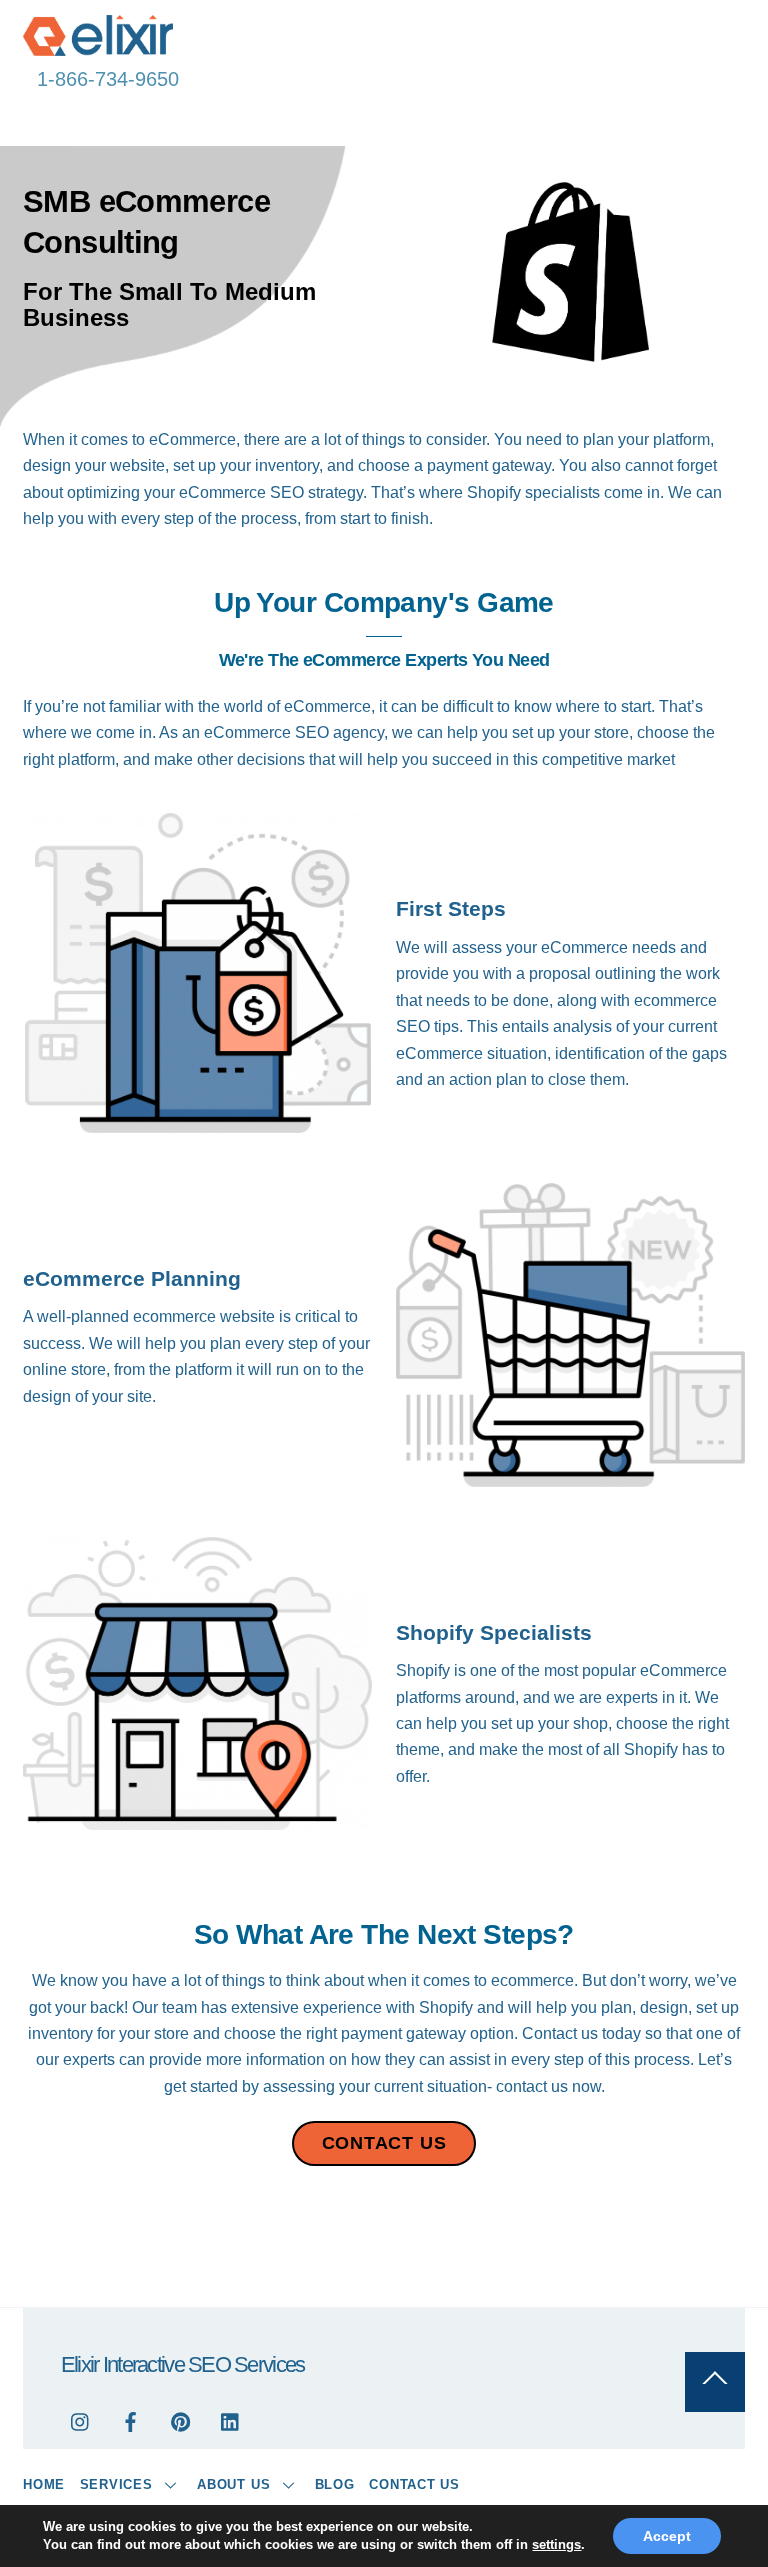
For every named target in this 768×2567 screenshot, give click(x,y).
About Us (233, 2484)
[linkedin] (231, 2421)
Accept (667, 2536)
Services (116, 2484)
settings (556, 2544)
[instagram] (81, 2421)
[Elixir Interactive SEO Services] (98, 47)
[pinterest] (181, 2421)
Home (44, 2484)
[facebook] (131, 2421)
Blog (335, 2484)
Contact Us (414, 2484)
